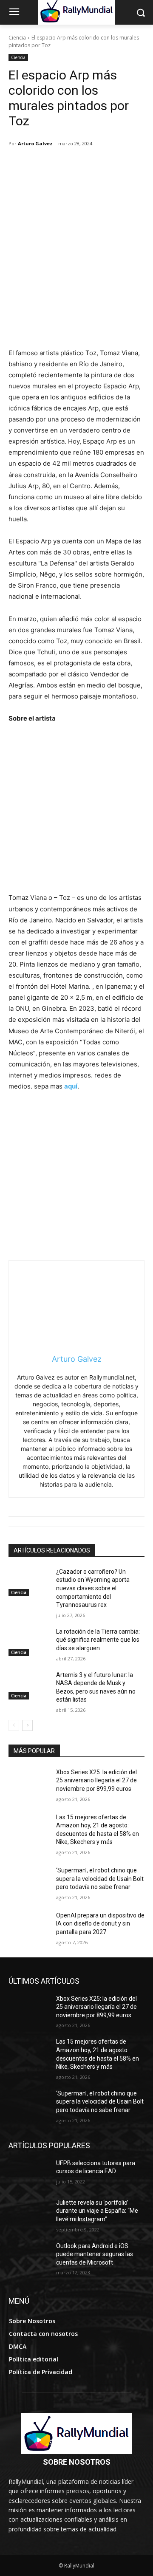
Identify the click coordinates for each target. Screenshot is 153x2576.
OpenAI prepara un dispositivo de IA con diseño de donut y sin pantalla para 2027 (100, 1924)
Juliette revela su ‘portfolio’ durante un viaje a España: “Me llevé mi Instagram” (97, 2211)
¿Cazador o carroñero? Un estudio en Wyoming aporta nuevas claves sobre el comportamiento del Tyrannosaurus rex (93, 1588)
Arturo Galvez (35, 143)
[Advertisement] (76, 267)
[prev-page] (14, 1725)
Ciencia (17, 38)
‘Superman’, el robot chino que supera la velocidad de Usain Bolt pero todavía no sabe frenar (100, 1879)
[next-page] (27, 1725)
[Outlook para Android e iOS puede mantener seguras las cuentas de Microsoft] (29, 2256)
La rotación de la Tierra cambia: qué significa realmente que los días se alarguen (98, 1640)
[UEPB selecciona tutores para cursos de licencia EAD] (29, 2173)
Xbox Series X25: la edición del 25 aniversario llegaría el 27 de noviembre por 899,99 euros (96, 1780)
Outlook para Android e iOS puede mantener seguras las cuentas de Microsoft (95, 2254)
